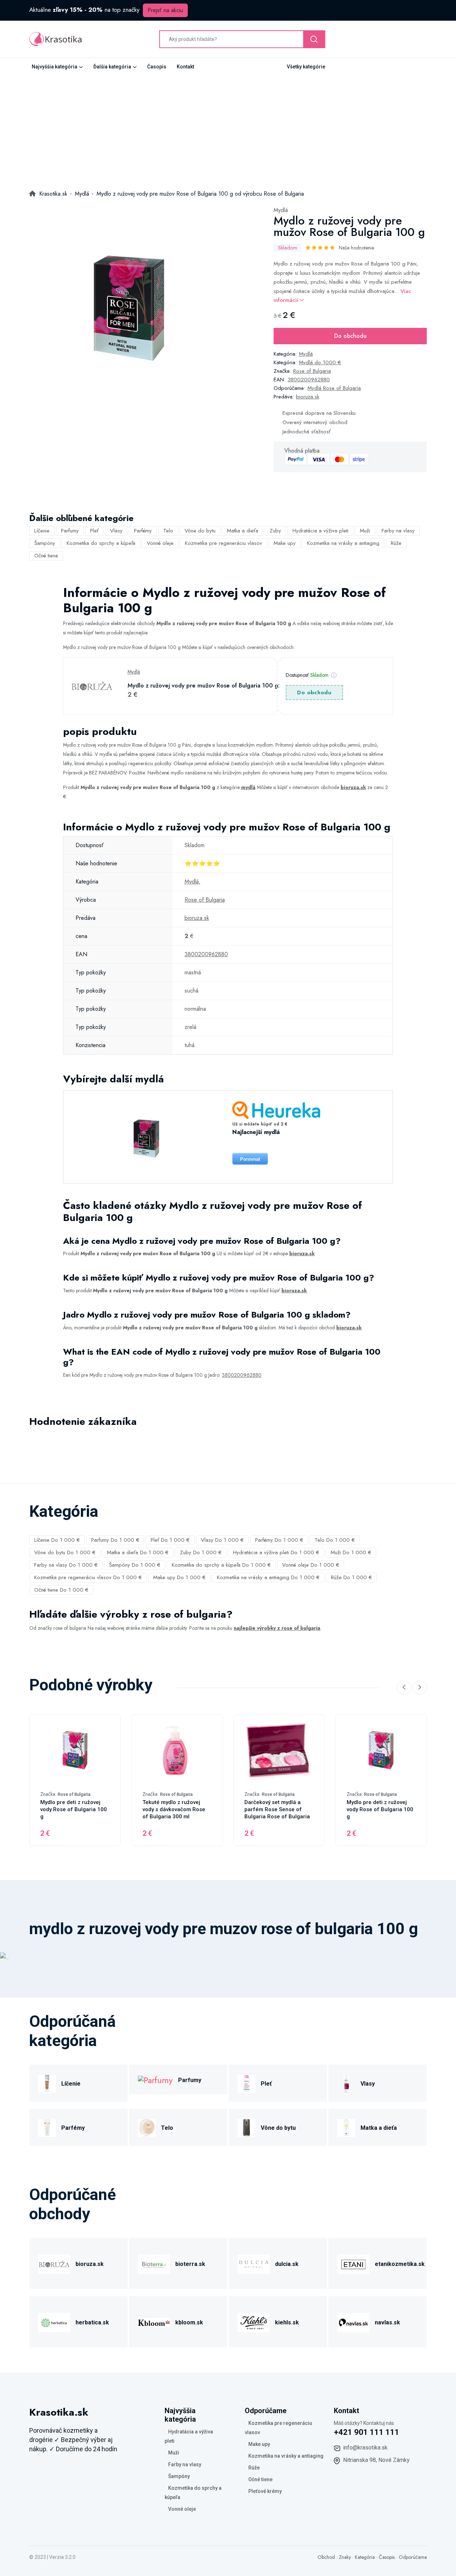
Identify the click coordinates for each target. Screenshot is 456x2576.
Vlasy (116, 531)
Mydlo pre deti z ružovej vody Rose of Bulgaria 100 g (74, 1809)
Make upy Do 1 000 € (179, 1577)
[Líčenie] (47, 2083)
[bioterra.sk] (154, 2263)
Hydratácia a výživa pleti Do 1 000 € (276, 1552)
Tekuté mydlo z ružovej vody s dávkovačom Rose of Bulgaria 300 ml (174, 1809)
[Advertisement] (228, 129)
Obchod (326, 2557)
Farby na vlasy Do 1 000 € (66, 1565)
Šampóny (45, 543)
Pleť (94, 531)
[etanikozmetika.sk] (353, 2263)
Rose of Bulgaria (312, 371)
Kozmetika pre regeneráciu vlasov (224, 543)
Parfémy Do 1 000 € (279, 1540)
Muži (365, 531)
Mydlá (281, 210)
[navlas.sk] (353, 2321)
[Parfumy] (155, 2079)
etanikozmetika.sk (400, 2264)
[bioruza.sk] (54, 2263)
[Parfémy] (47, 2127)
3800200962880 (309, 380)
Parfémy (143, 531)
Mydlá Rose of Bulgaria (334, 388)
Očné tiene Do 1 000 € (61, 1590)
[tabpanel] (127, 304)
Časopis (157, 67)
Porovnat (250, 1159)
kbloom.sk (189, 2322)
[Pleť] (247, 2083)
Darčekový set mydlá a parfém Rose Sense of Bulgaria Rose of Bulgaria (277, 1809)
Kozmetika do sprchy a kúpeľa (101, 543)
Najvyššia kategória (55, 67)
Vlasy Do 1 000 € (222, 1540)
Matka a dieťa (243, 531)
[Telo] (147, 2127)
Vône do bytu (200, 531)
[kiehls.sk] (254, 2321)
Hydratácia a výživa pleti (320, 531)
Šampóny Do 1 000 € (135, 1565)
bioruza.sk (308, 397)
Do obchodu (350, 336)
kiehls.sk (287, 2322)
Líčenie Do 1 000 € (57, 1540)
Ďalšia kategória (112, 67)
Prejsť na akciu (165, 10)
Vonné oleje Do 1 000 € (311, 1565)
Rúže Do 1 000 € (351, 1577)
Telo (168, 531)
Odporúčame (413, 2557)
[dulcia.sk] (254, 2263)
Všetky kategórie (306, 67)
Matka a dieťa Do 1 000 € (138, 1552)
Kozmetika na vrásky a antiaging (343, 543)
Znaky (345, 2557)
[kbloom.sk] (154, 2321)
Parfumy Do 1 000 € (115, 1540)
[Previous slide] (404, 1688)
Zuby (275, 531)
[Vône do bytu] (247, 2127)
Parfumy (70, 531)
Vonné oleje (160, 543)
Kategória (365, 2557)
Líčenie (42, 531)
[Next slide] (420, 1688)
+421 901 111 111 (367, 2432)
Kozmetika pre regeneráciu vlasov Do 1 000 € (88, 1577)
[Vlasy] (346, 2083)
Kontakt (185, 67)
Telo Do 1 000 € (335, 1540)
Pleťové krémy (265, 2491)
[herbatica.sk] (54, 2321)
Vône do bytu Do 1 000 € (65, 1552)
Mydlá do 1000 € (320, 362)
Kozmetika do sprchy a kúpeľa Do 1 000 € (221, 1565)
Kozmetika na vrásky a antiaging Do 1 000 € (268, 1577)
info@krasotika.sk (365, 2448)
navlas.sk (387, 2322)
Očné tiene (46, 556)
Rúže (396, 543)
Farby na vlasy (398, 531)
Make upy (285, 543)
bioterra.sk (190, 2264)
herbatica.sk (92, 2322)
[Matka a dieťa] (346, 2127)
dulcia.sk (287, 2264)
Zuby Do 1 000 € (201, 1552)
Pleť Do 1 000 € (170, 1540)
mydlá (248, 787)
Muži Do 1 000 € (351, 1552)
